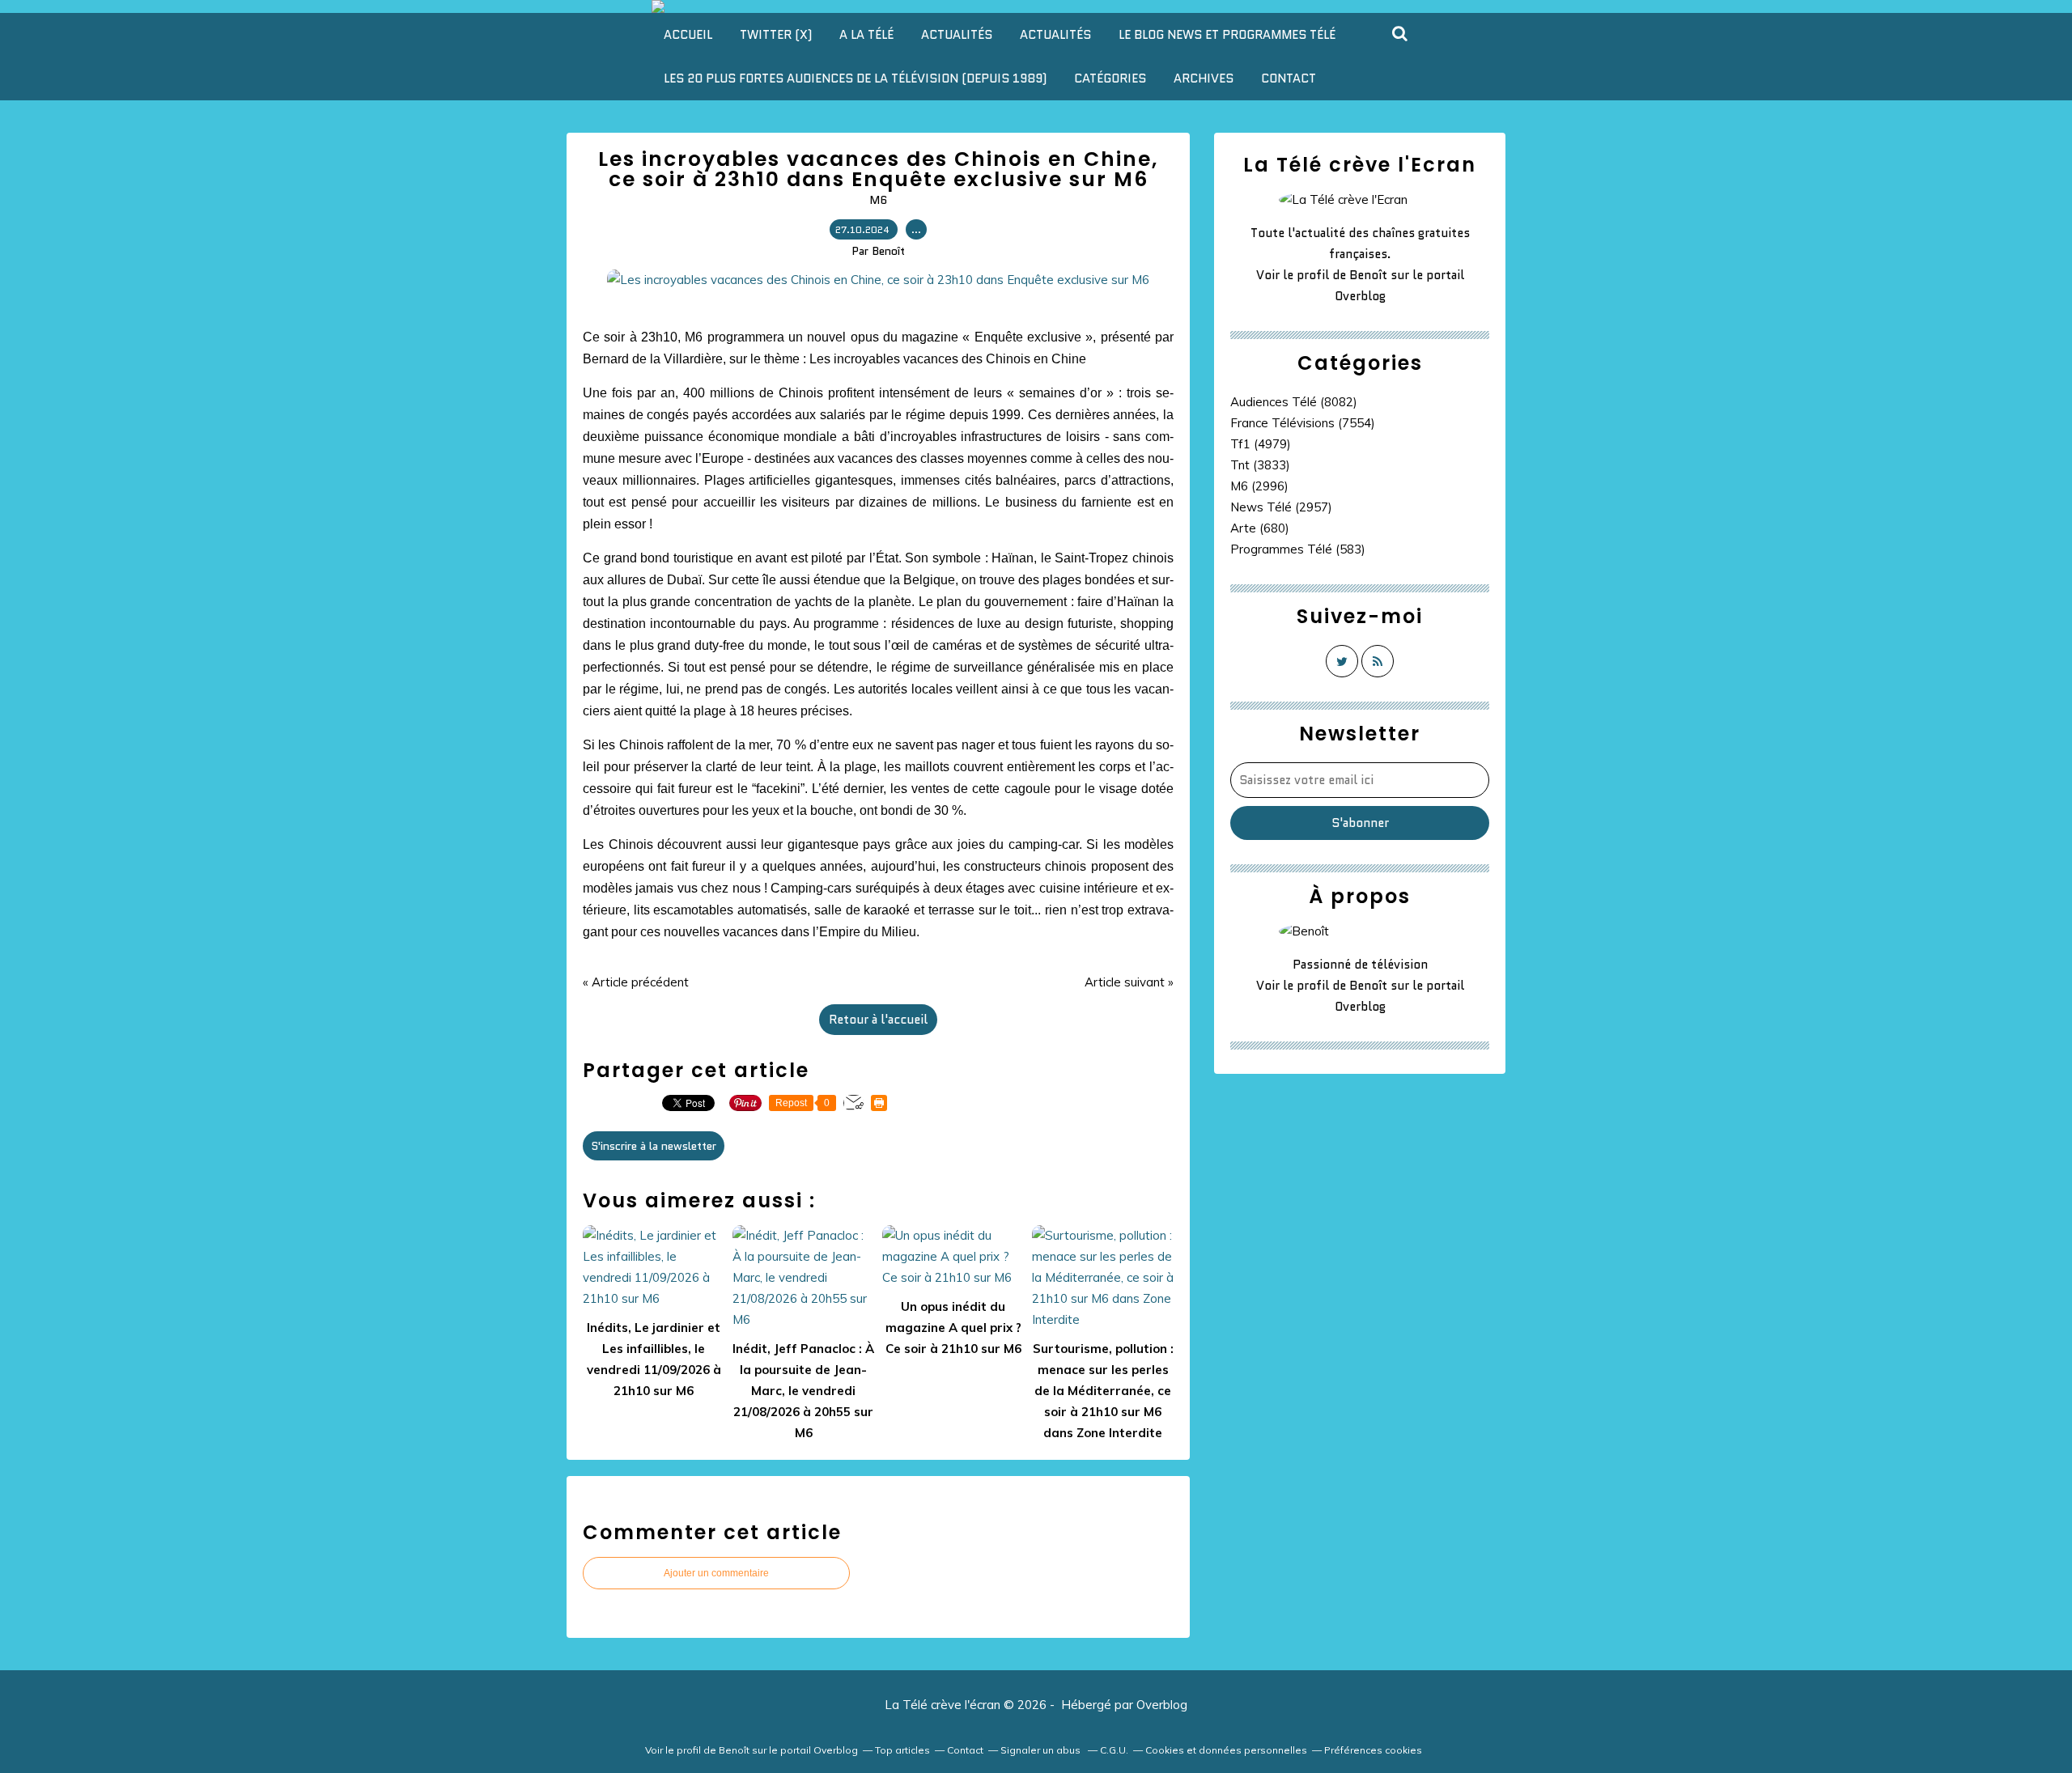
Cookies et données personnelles (1226, 1750)
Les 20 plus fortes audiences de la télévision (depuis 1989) (855, 78)
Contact (1289, 78)
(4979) (1261, 444)
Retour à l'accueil (878, 1020)
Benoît (1368, 275)
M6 (878, 200)
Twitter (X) (776, 35)
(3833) (1260, 465)
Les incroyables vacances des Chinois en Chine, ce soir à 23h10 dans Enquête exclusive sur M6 (878, 169)
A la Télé (866, 35)
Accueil (688, 35)
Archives (1204, 78)
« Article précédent (636, 982)
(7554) (1303, 423)
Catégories (1110, 78)
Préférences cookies (1373, 1750)
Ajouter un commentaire (716, 1573)
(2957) (1281, 507)
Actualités (957, 35)
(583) (1298, 549)
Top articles (902, 1750)
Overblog (1162, 1705)
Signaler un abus (1042, 1750)
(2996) (1259, 486)
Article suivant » (1129, 982)
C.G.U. (1114, 1750)
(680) (1260, 528)
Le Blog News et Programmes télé (1227, 35)
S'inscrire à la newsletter (654, 1146)
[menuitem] (688, 35)
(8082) (1294, 402)
